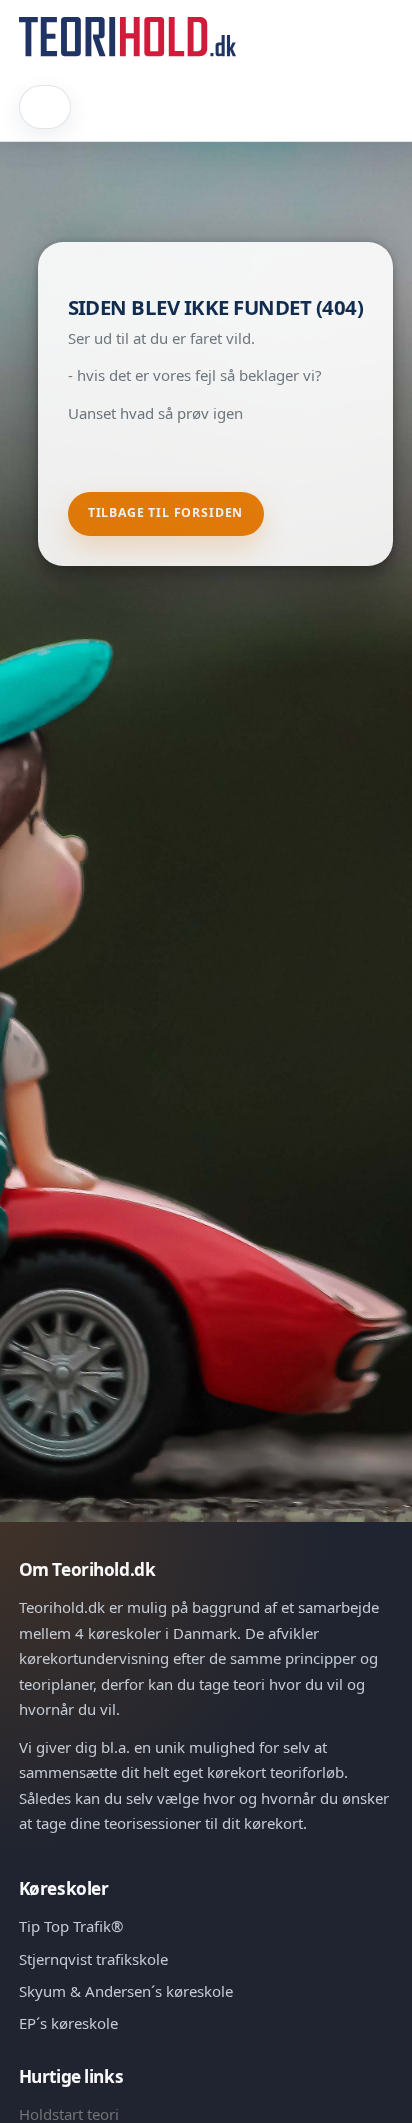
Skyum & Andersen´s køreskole (126, 1991)
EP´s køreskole (68, 2023)
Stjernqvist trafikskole (93, 1959)
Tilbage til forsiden (166, 512)
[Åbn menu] (45, 107)
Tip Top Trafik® (71, 1926)
